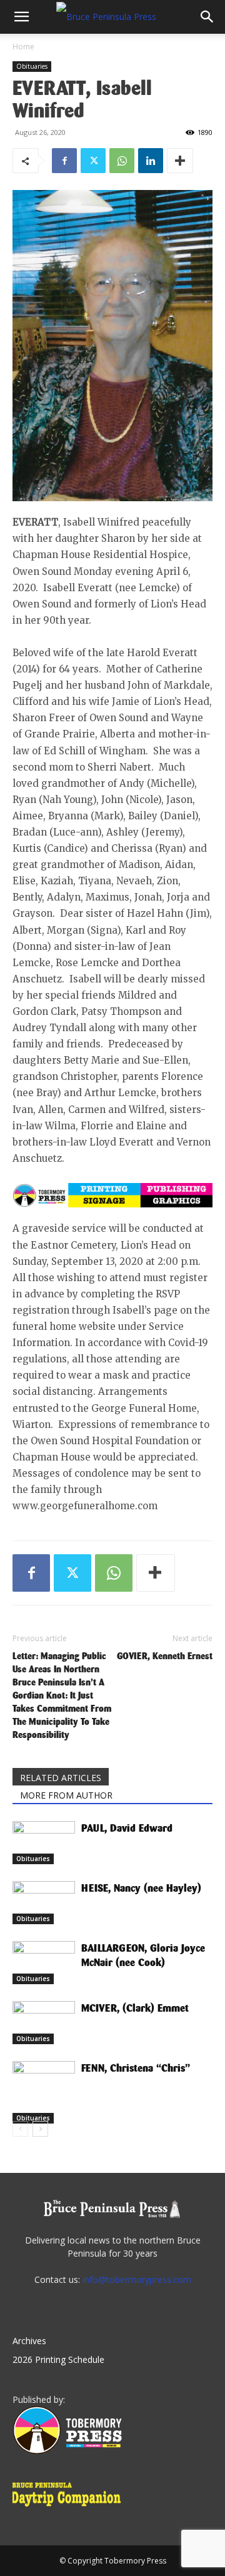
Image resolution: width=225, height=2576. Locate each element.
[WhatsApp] (122, 161)
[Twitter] (93, 161)
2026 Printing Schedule (58, 2359)
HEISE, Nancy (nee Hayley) (141, 1888)
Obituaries (32, 66)
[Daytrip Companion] (70, 2508)
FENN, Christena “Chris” (136, 2068)
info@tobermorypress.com (137, 2279)
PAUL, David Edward (127, 1828)
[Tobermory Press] (67, 2451)
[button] (21, 17)
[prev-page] (20, 2129)
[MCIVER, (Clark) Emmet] (44, 2023)
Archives (29, 2341)
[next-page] (40, 2129)
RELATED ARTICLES (61, 1778)
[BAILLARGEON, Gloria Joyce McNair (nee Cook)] (44, 1963)
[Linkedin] (151, 161)
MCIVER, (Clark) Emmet (135, 2008)
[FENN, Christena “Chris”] (44, 2092)
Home (23, 47)
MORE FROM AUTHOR (66, 1795)
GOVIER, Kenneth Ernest (165, 1656)
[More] (180, 161)
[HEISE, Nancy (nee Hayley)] (44, 1903)
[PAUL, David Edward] (44, 1843)
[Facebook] (64, 161)
